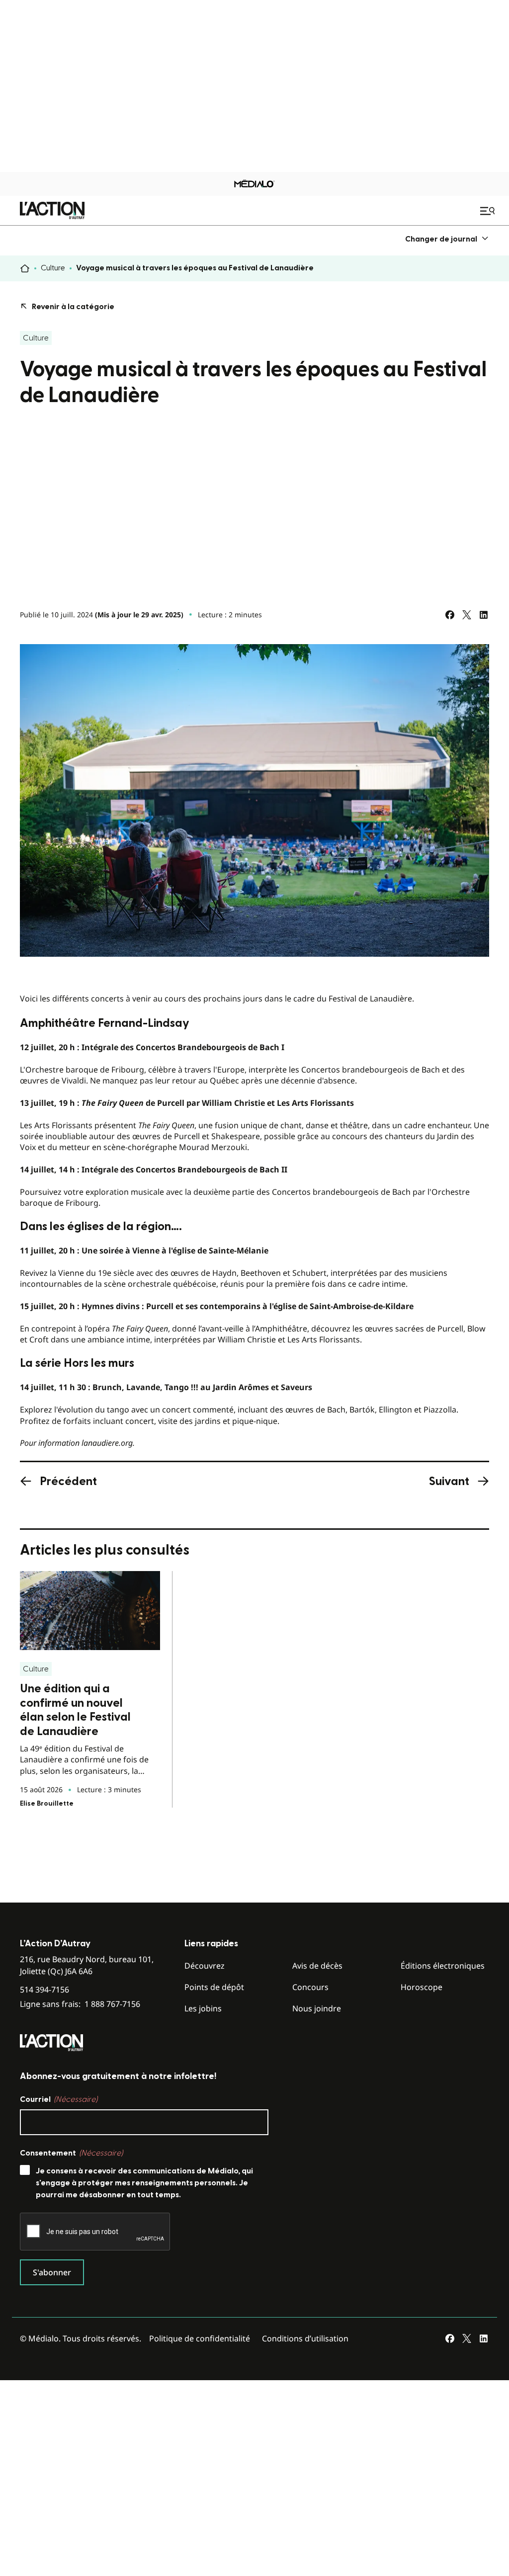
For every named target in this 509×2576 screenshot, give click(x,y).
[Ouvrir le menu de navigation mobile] (489, 211)
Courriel (59, 2099)
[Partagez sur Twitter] (467, 615)
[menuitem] (447, 239)
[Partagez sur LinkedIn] (484, 615)
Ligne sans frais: (80, 2004)
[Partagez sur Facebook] (450, 615)
